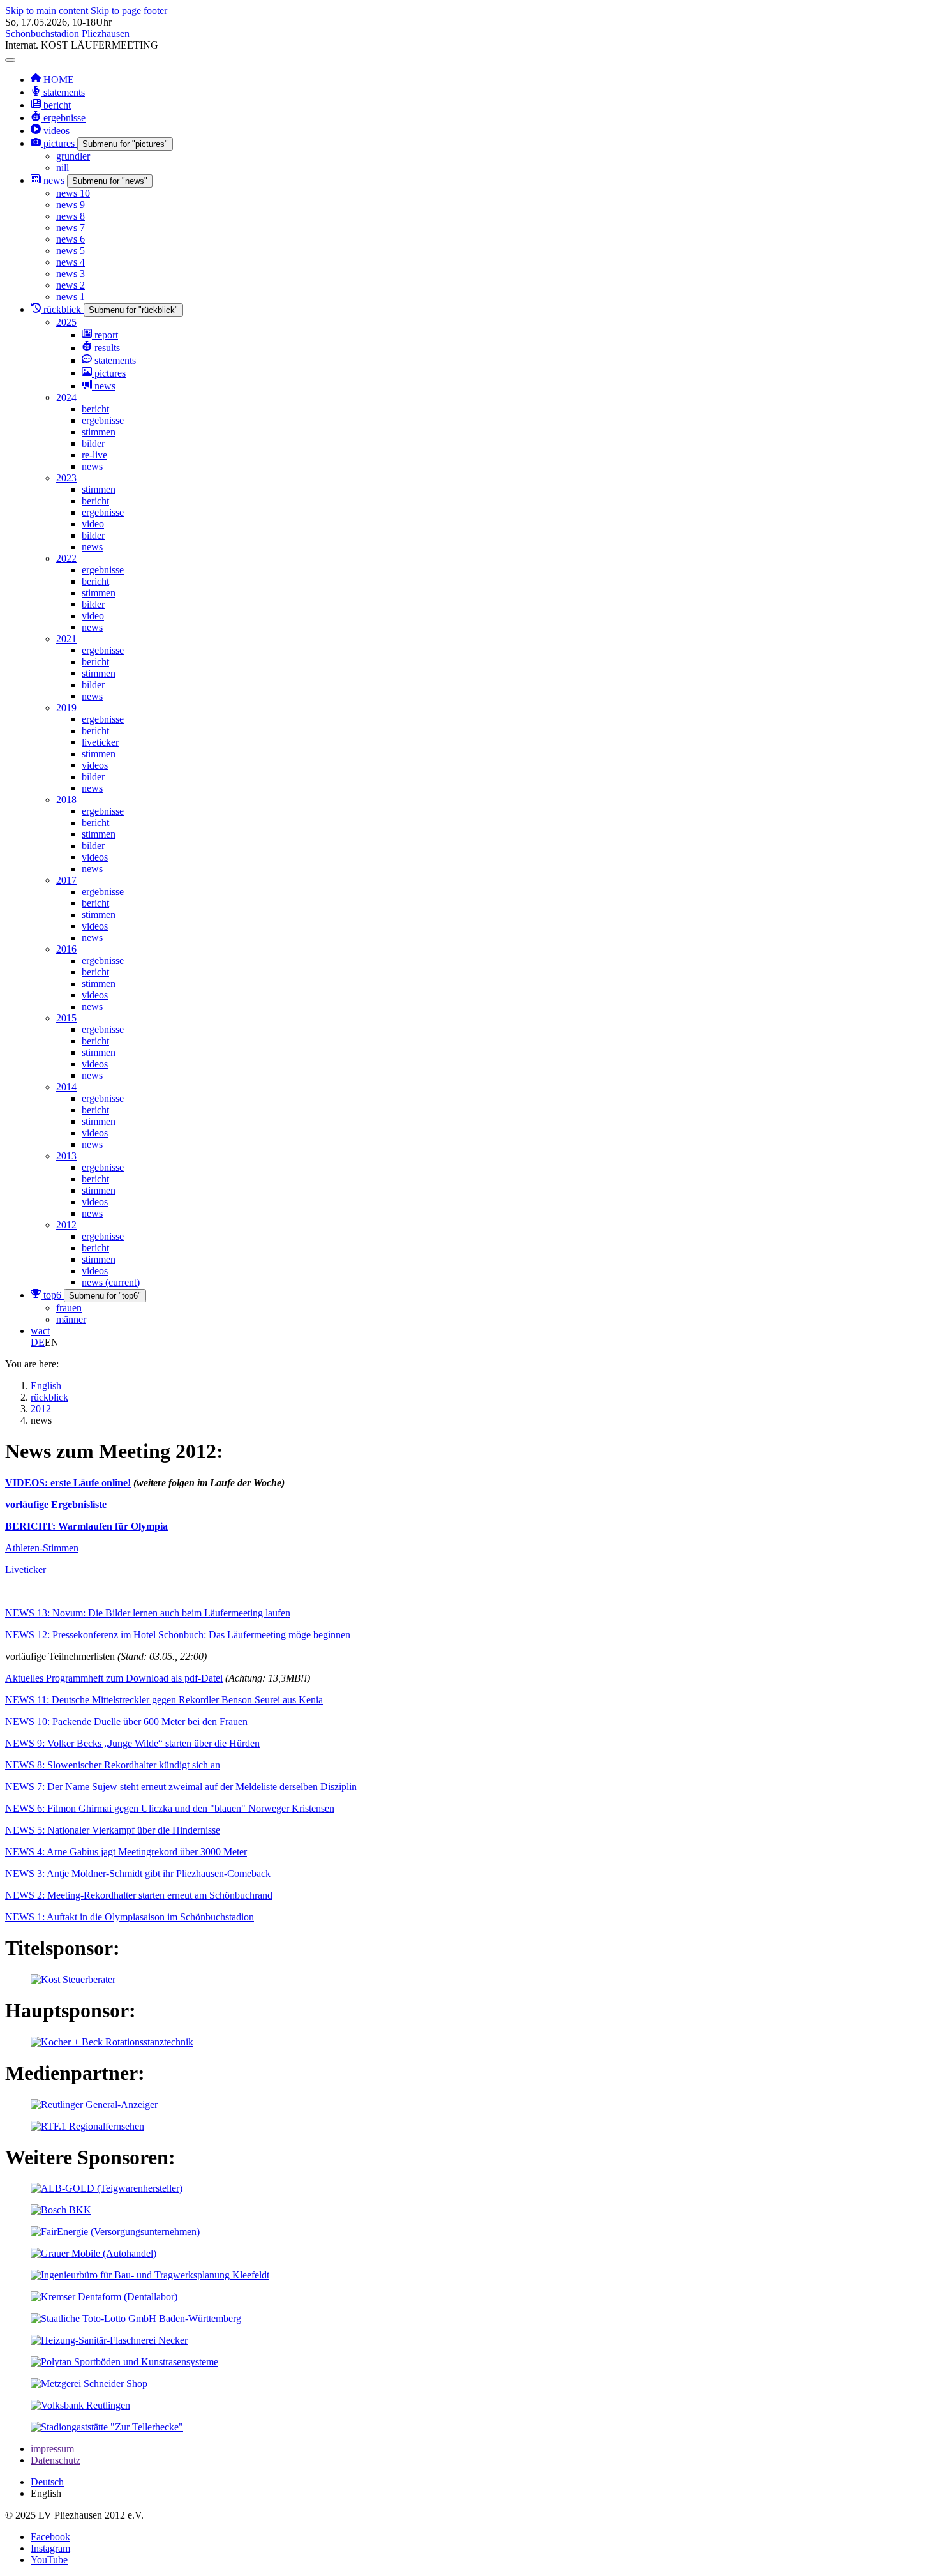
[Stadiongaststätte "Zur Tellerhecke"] (107, 2427)
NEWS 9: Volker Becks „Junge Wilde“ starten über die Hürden (132, 1743)
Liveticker (26, 1570)
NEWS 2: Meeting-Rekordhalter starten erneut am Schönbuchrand (139, 1895)
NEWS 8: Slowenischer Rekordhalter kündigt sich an (113, 1765)
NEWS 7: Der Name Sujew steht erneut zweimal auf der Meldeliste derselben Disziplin (181, 1787)
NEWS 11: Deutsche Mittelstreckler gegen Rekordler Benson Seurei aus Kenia (164, 1700)
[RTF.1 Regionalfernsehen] (87, 2126)
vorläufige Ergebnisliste (56, 1504)
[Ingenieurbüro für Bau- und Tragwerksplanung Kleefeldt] (150, 2275)
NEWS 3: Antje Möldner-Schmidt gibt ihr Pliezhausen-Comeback (138, 1873)
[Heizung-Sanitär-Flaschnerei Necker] (109, 2340)
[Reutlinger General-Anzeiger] (94, 2105)
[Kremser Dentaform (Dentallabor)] (104, 2297)
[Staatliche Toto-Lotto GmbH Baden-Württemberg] (136, 2318)
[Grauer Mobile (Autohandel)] (93, 2253)
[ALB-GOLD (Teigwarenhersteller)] (107, 2188)
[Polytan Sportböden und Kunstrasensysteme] (124, 2362)
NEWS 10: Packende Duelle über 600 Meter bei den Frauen (126, 1721)
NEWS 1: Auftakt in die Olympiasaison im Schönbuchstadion (130, 1917)
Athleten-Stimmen (42, 1548)
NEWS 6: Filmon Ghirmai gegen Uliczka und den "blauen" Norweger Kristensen (170, 1808)
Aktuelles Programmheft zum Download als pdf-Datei (114, 1678)
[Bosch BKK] (61, 2210)
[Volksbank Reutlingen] (80, 2405)
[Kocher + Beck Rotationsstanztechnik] (112, 2042)
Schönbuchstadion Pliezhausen (67, 34)
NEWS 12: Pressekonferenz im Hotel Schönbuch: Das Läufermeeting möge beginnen (178, 1635)
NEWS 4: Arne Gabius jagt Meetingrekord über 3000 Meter (126, 1852)
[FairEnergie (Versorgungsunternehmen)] (115, 2232)
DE (38, 1342)
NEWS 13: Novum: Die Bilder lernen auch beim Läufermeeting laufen (148, 1613)
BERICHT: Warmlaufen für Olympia (86, 1526)
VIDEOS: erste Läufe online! (68, 1483)
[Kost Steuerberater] (73, 1979)
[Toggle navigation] (10, 60)
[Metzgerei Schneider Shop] (89, 2384)
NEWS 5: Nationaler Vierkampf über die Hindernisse (113, 1830)
